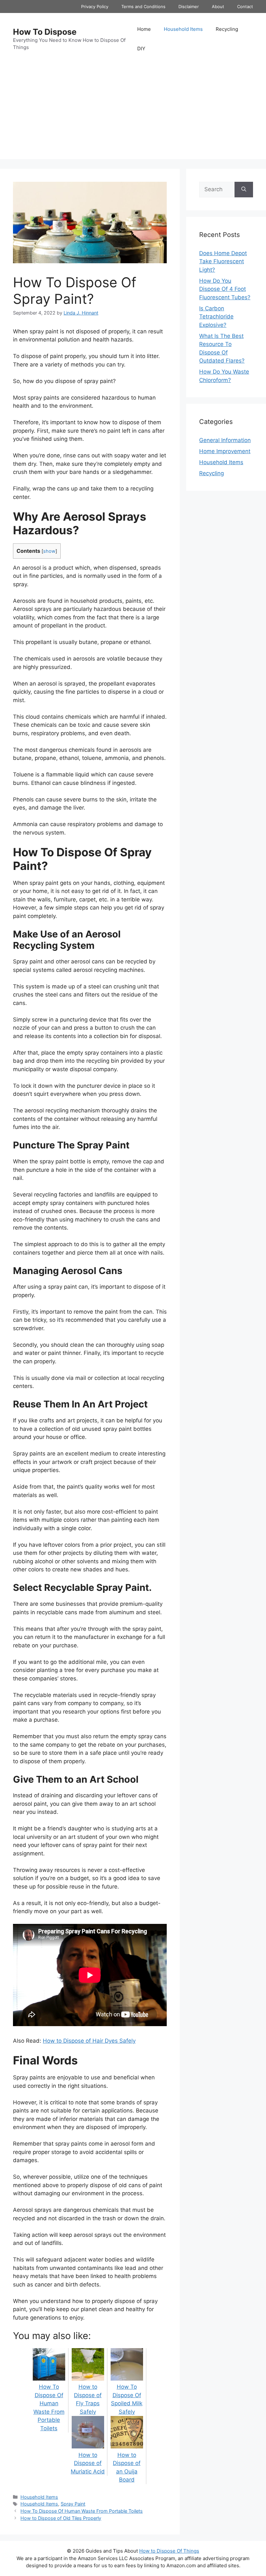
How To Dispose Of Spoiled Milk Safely (127, 2399)
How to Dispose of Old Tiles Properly (61, 2518)
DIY (141, 49)
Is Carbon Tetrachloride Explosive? (216, 317)
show (49, 551)
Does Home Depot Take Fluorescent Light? (223, 261)
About (218, 6)
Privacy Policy (95, 6)
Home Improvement (225, 451)
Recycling (227, 29)
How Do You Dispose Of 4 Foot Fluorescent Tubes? (225, 289)
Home (144, 29)
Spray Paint (73, 2504)
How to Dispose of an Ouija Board (127, 2467)
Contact (245, 6)
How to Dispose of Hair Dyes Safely (89, 2041)
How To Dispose (45, 32)
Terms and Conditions (143, 6)
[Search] (244, 190)
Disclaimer (189, 6)
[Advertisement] (133, 114)
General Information (225, 440)
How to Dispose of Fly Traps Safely (88, 2399)
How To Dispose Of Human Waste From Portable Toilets (49, 2408)
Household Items (183, 29)
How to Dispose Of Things (169, 2551)
